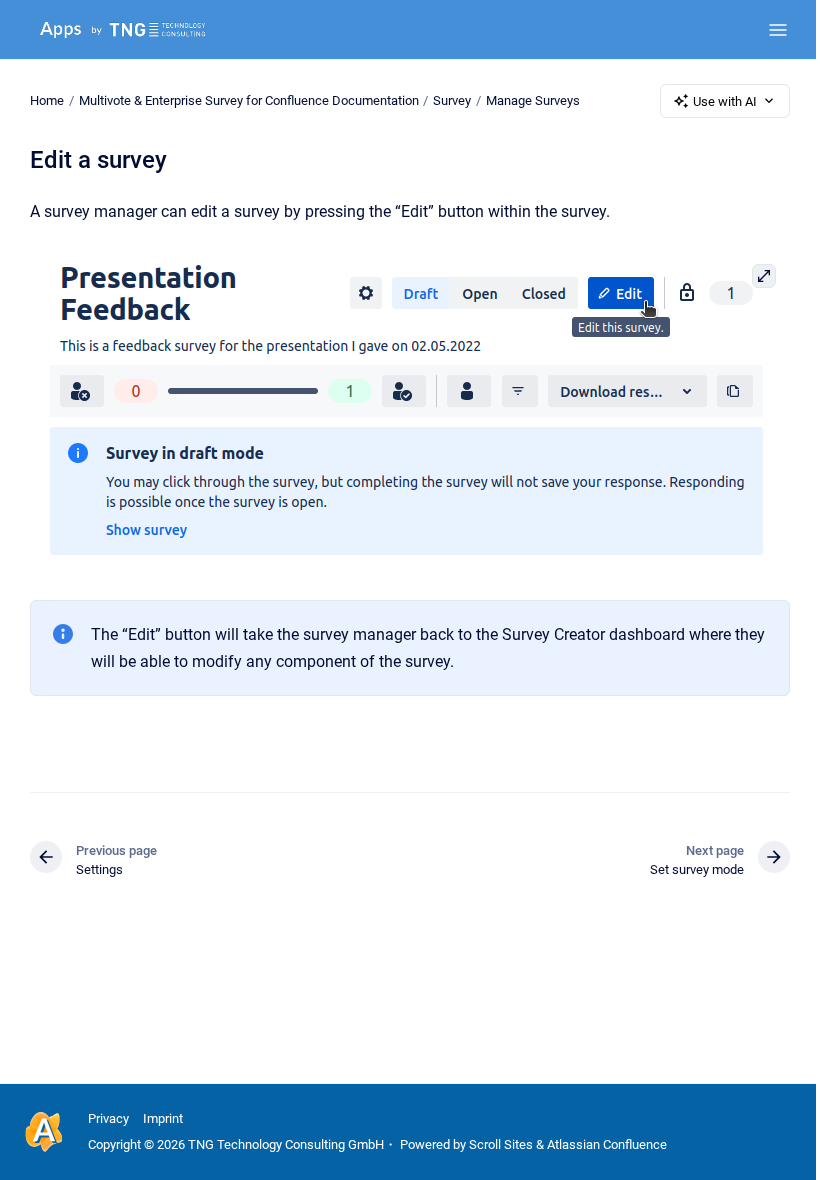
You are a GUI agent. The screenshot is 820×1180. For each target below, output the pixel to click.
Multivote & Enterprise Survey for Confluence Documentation (249, 100)
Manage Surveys (533, 100)
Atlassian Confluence (607, 1144)
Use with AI (725, 101)
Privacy (108, 1118)
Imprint (163, 1118)
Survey (452, 100)
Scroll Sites (501, 1144)
